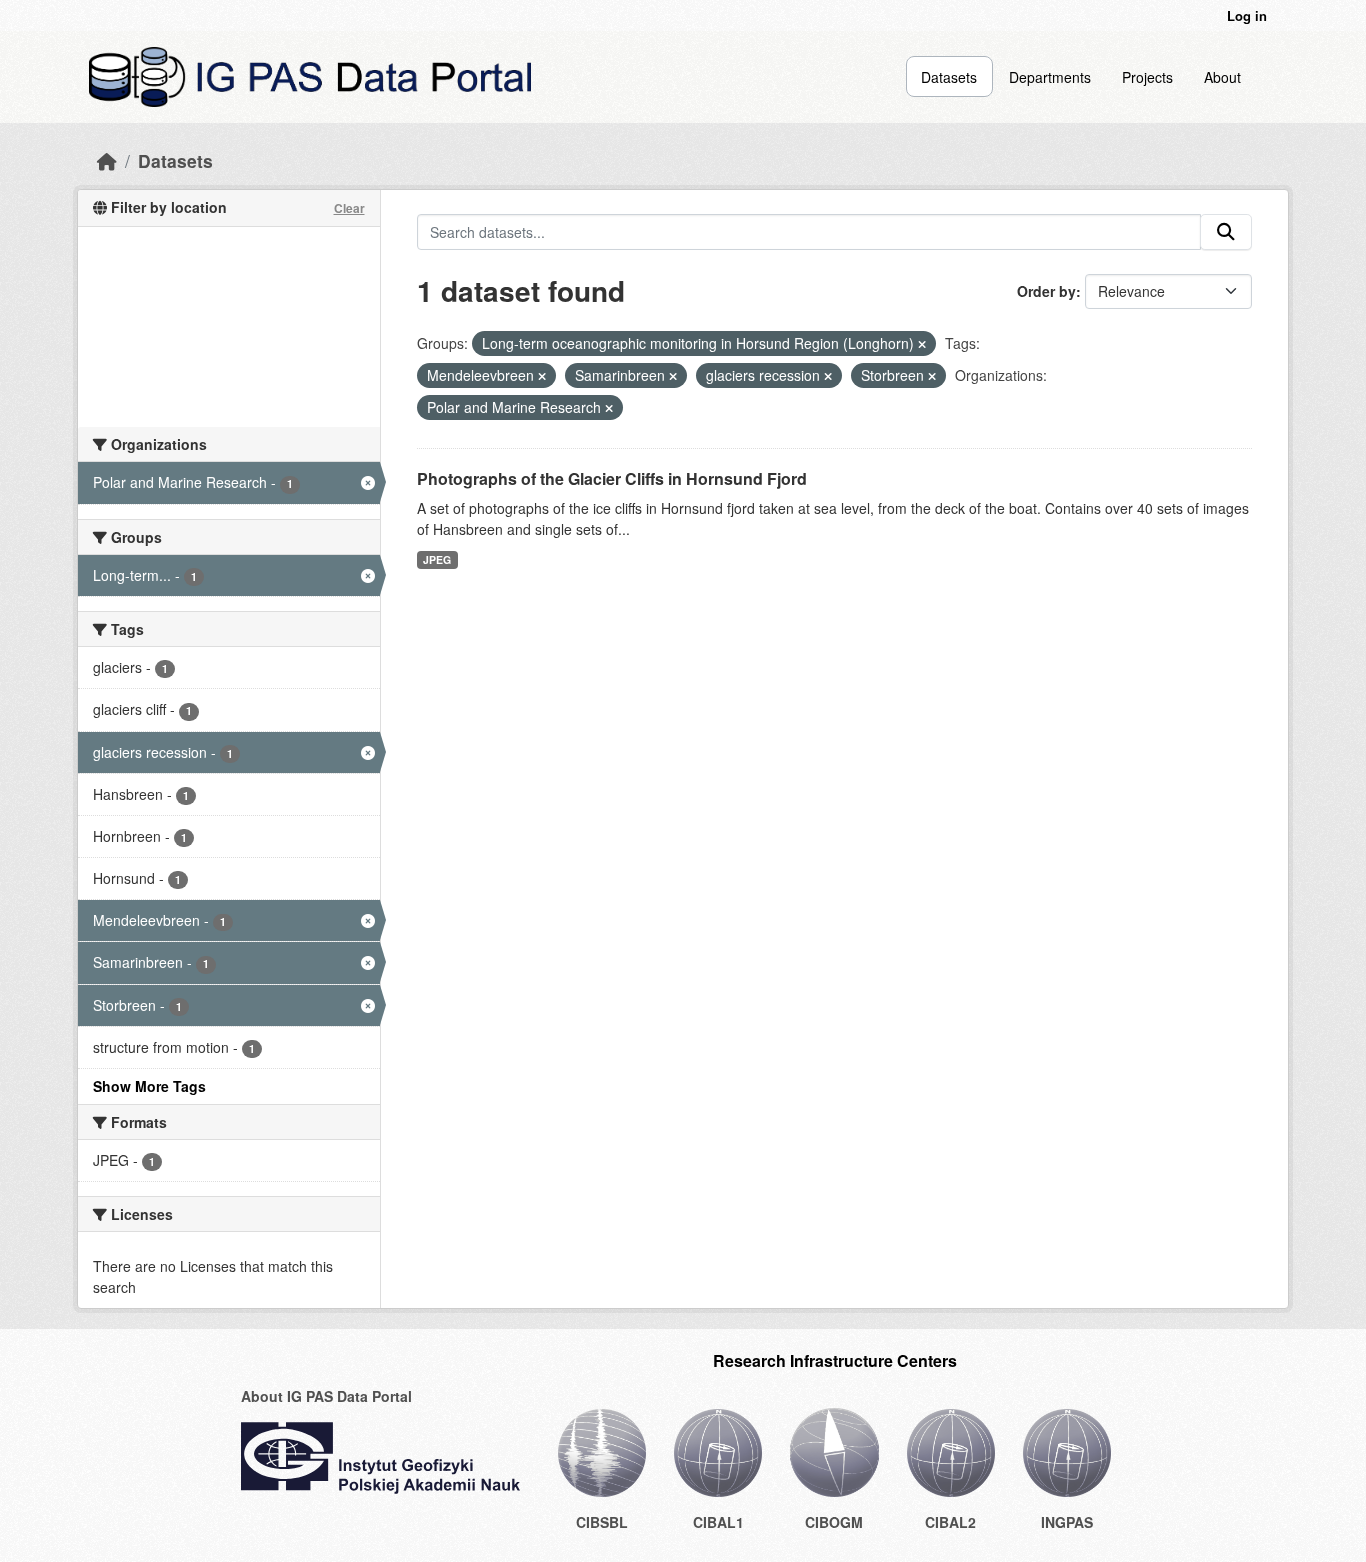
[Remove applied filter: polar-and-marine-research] (609, 408)
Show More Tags (149, 1086)
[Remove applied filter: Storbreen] (932, 376)
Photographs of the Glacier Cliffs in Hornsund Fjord (612, 478)
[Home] (107, 160)
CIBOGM (834, 1522)
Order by (1046, 291)
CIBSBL (602, 1522)
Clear (349, 208)
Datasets (949, 77)
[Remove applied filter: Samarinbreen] (673, 376)
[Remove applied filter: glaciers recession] (828, 376)
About (1222, 77)
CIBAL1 (718, 1522)
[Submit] (1226, 232)
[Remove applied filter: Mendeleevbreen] (542, 376)
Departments (1050, 77)
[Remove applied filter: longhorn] (922, 344)
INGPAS (1067, 1522)
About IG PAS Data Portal (326, 1396)
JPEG (437, 559)
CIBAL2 (950, 1522)
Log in (1247, 15)
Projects (1147, 77)
